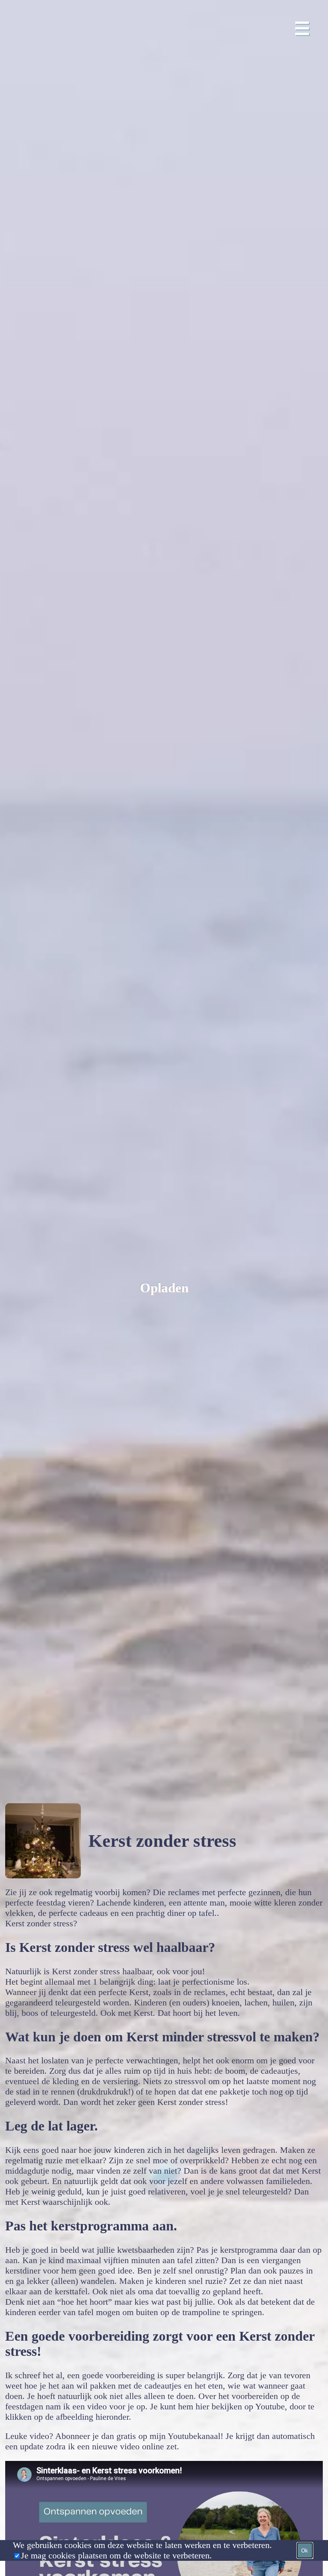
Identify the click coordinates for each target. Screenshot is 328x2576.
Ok (305, 2551)
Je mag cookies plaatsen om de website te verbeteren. (116, 2555)
